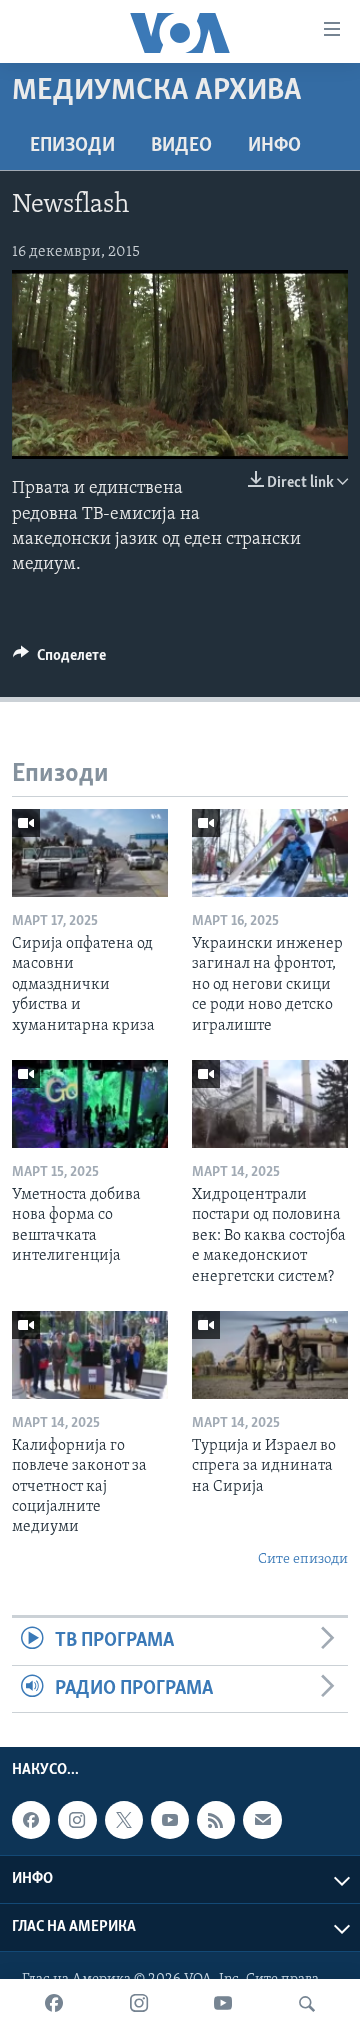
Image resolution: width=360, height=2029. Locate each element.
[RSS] (216, 1820)
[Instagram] (139, 2004)
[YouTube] (223, 2004)
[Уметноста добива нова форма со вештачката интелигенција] (90, 1104)
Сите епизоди (303, 1559)
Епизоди (72, 146)
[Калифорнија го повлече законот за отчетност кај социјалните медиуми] (90, 1355)
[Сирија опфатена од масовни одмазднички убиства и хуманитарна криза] (90, 853)
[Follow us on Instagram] (77, 1820)
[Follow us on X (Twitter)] (124, 1820)
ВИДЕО (181, 146)
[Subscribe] (262, 1820)
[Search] (307, 2004)
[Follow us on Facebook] (31, 1820)
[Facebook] (54, 2004)
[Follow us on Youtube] (170, 1820)
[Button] (59, 660)
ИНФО (274, 146)
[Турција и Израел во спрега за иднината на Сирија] (270, 1355)
